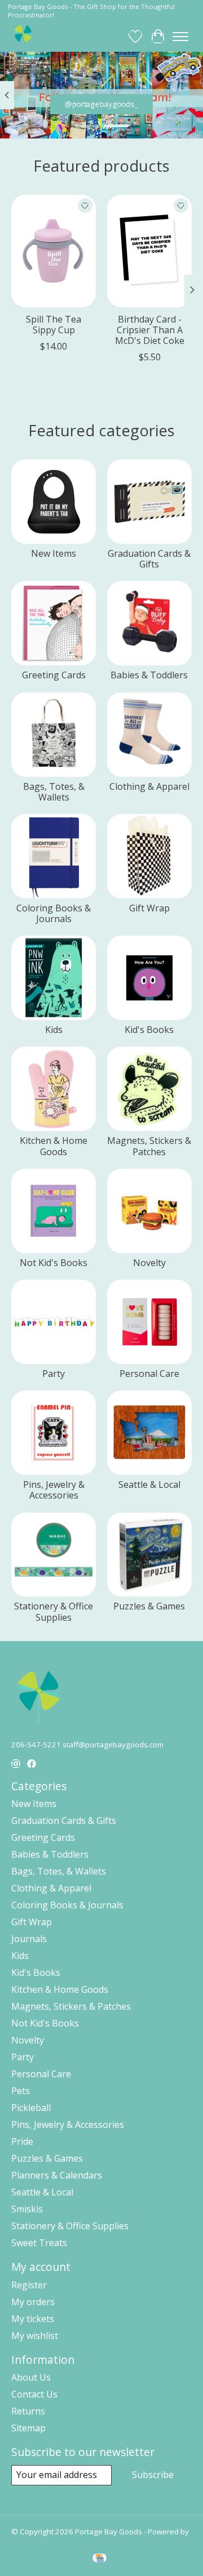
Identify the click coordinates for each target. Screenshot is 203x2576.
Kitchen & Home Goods (54, 1146)
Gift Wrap (149, 908)
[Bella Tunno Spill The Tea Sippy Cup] (54, 251)
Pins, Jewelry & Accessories (54, 1490)
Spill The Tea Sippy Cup (54, 325)
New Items (54, 553)
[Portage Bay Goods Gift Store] (23, 36)
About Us (31, 2377)
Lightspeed (31, 2542)
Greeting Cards (54, 675)
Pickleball (31, 2108)
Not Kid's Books (54, 1263)
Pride (22, 2141)
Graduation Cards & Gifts (149, 559)
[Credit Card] (100, 2559)
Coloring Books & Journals (54, 913)
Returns (28, 2411)
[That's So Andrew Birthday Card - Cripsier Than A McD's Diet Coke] (149, 251)
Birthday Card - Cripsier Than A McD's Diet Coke (150, 330)
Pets (21, 2091)
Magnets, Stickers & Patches (149, 1146)
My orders (33, 2302)
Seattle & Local (149, 1484)
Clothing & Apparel (149, 786)
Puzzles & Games (149, 1606)
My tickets (33, 2319)
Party (54, 1374)
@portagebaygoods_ (102, 104)
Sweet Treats (39, 2243)
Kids (54, 1030)
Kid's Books (149, 1030)
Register (29, 2285)
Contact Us (34, 2394)
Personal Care (149, 1374)
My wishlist (35, 2336)
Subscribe (153, 2475)
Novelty (149, 1263)
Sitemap (28, 2428)
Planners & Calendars (57, 2175)
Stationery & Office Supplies (54, 1611)
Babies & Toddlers (149, 675)
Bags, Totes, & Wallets (54, 792)
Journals (29, 1939)
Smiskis (27, 2209)
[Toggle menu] (180, 37)
